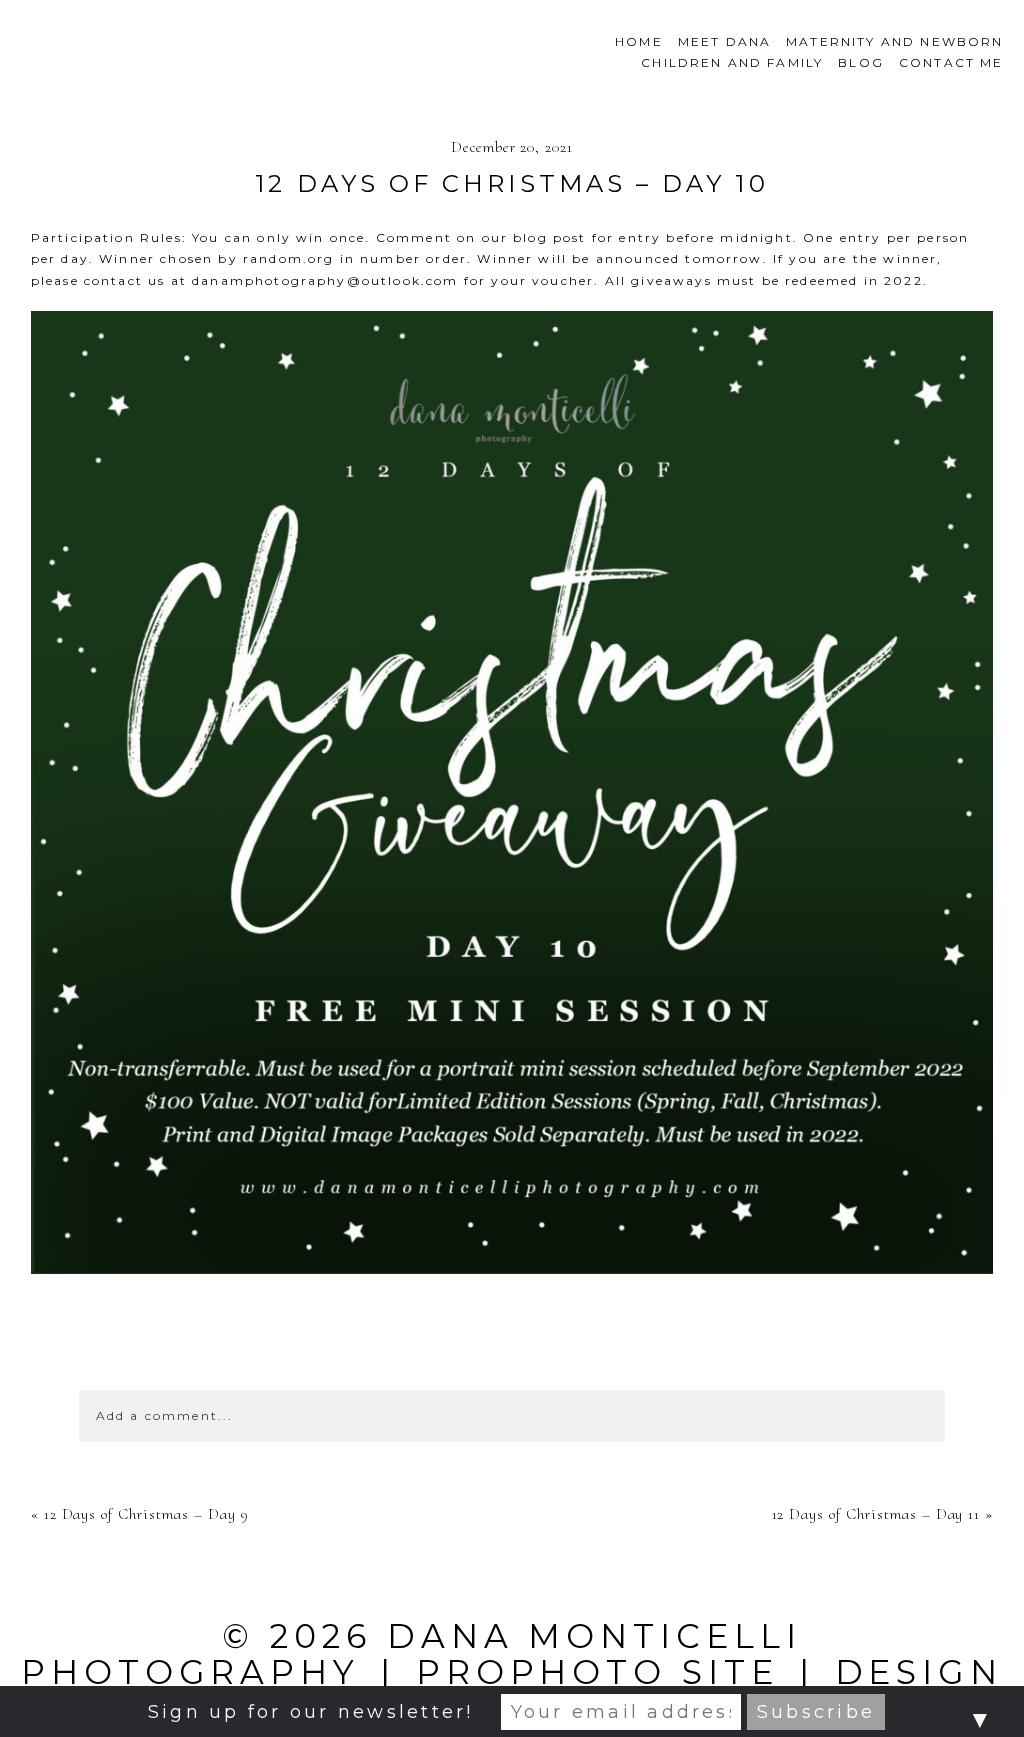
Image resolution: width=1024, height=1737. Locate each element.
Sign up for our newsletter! (310, 1712)
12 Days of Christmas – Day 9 (146, 1514)
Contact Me (951, 62)
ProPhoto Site (597, 1672)
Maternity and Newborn (894, 41)
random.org (289, 258)
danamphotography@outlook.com (325, 280)
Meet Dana (724, 41)
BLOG (861, 62)
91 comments (511, 1349)
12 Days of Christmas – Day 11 (876, 1514)
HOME (639, 41)
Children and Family (732, 62)
